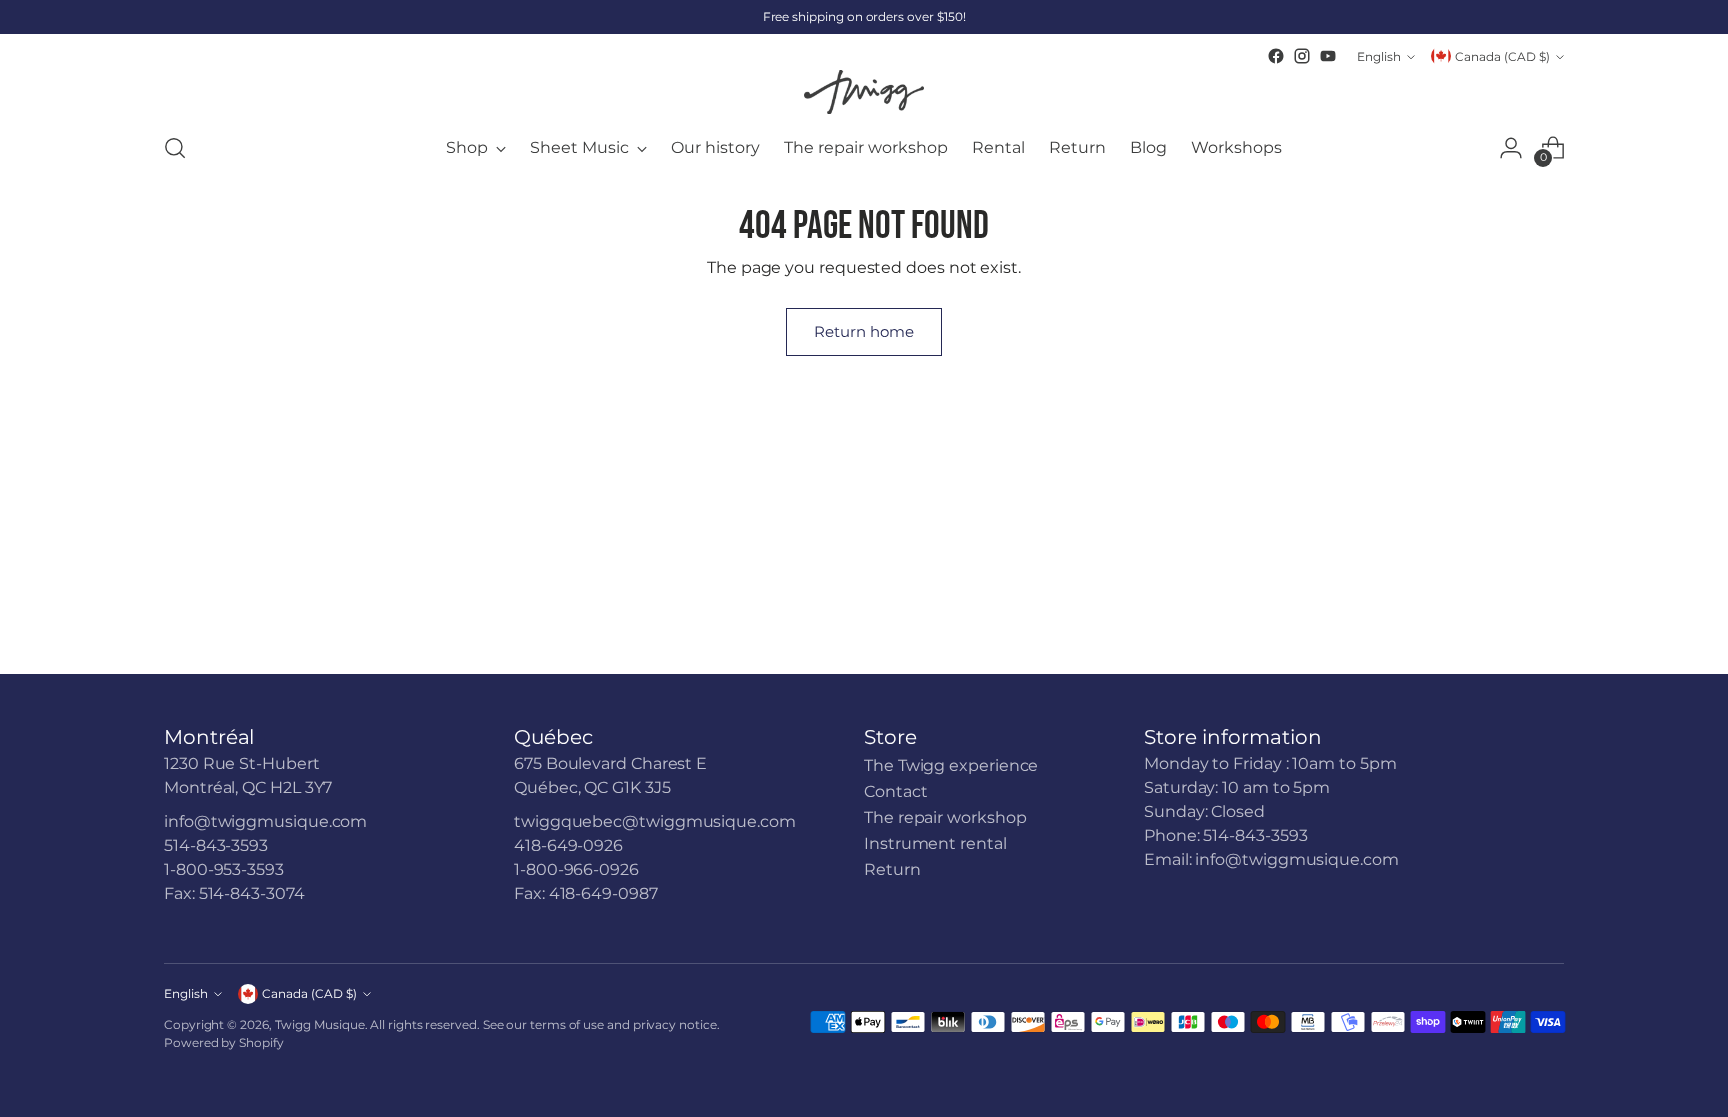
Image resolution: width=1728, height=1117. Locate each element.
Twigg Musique (320, 1024)
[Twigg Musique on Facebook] (1276, 56)
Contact (895, 791)
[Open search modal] (175, 148)
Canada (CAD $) (1502, 56)
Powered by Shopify (224, 1042)
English (1379, 56)
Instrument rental (935, 843)
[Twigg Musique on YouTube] (1328, 56)
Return (892, 869)
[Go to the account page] (1511, 148)
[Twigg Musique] (864, 92)
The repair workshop (945, 817)
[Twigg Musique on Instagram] (1302, 56)
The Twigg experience (951, 765)
